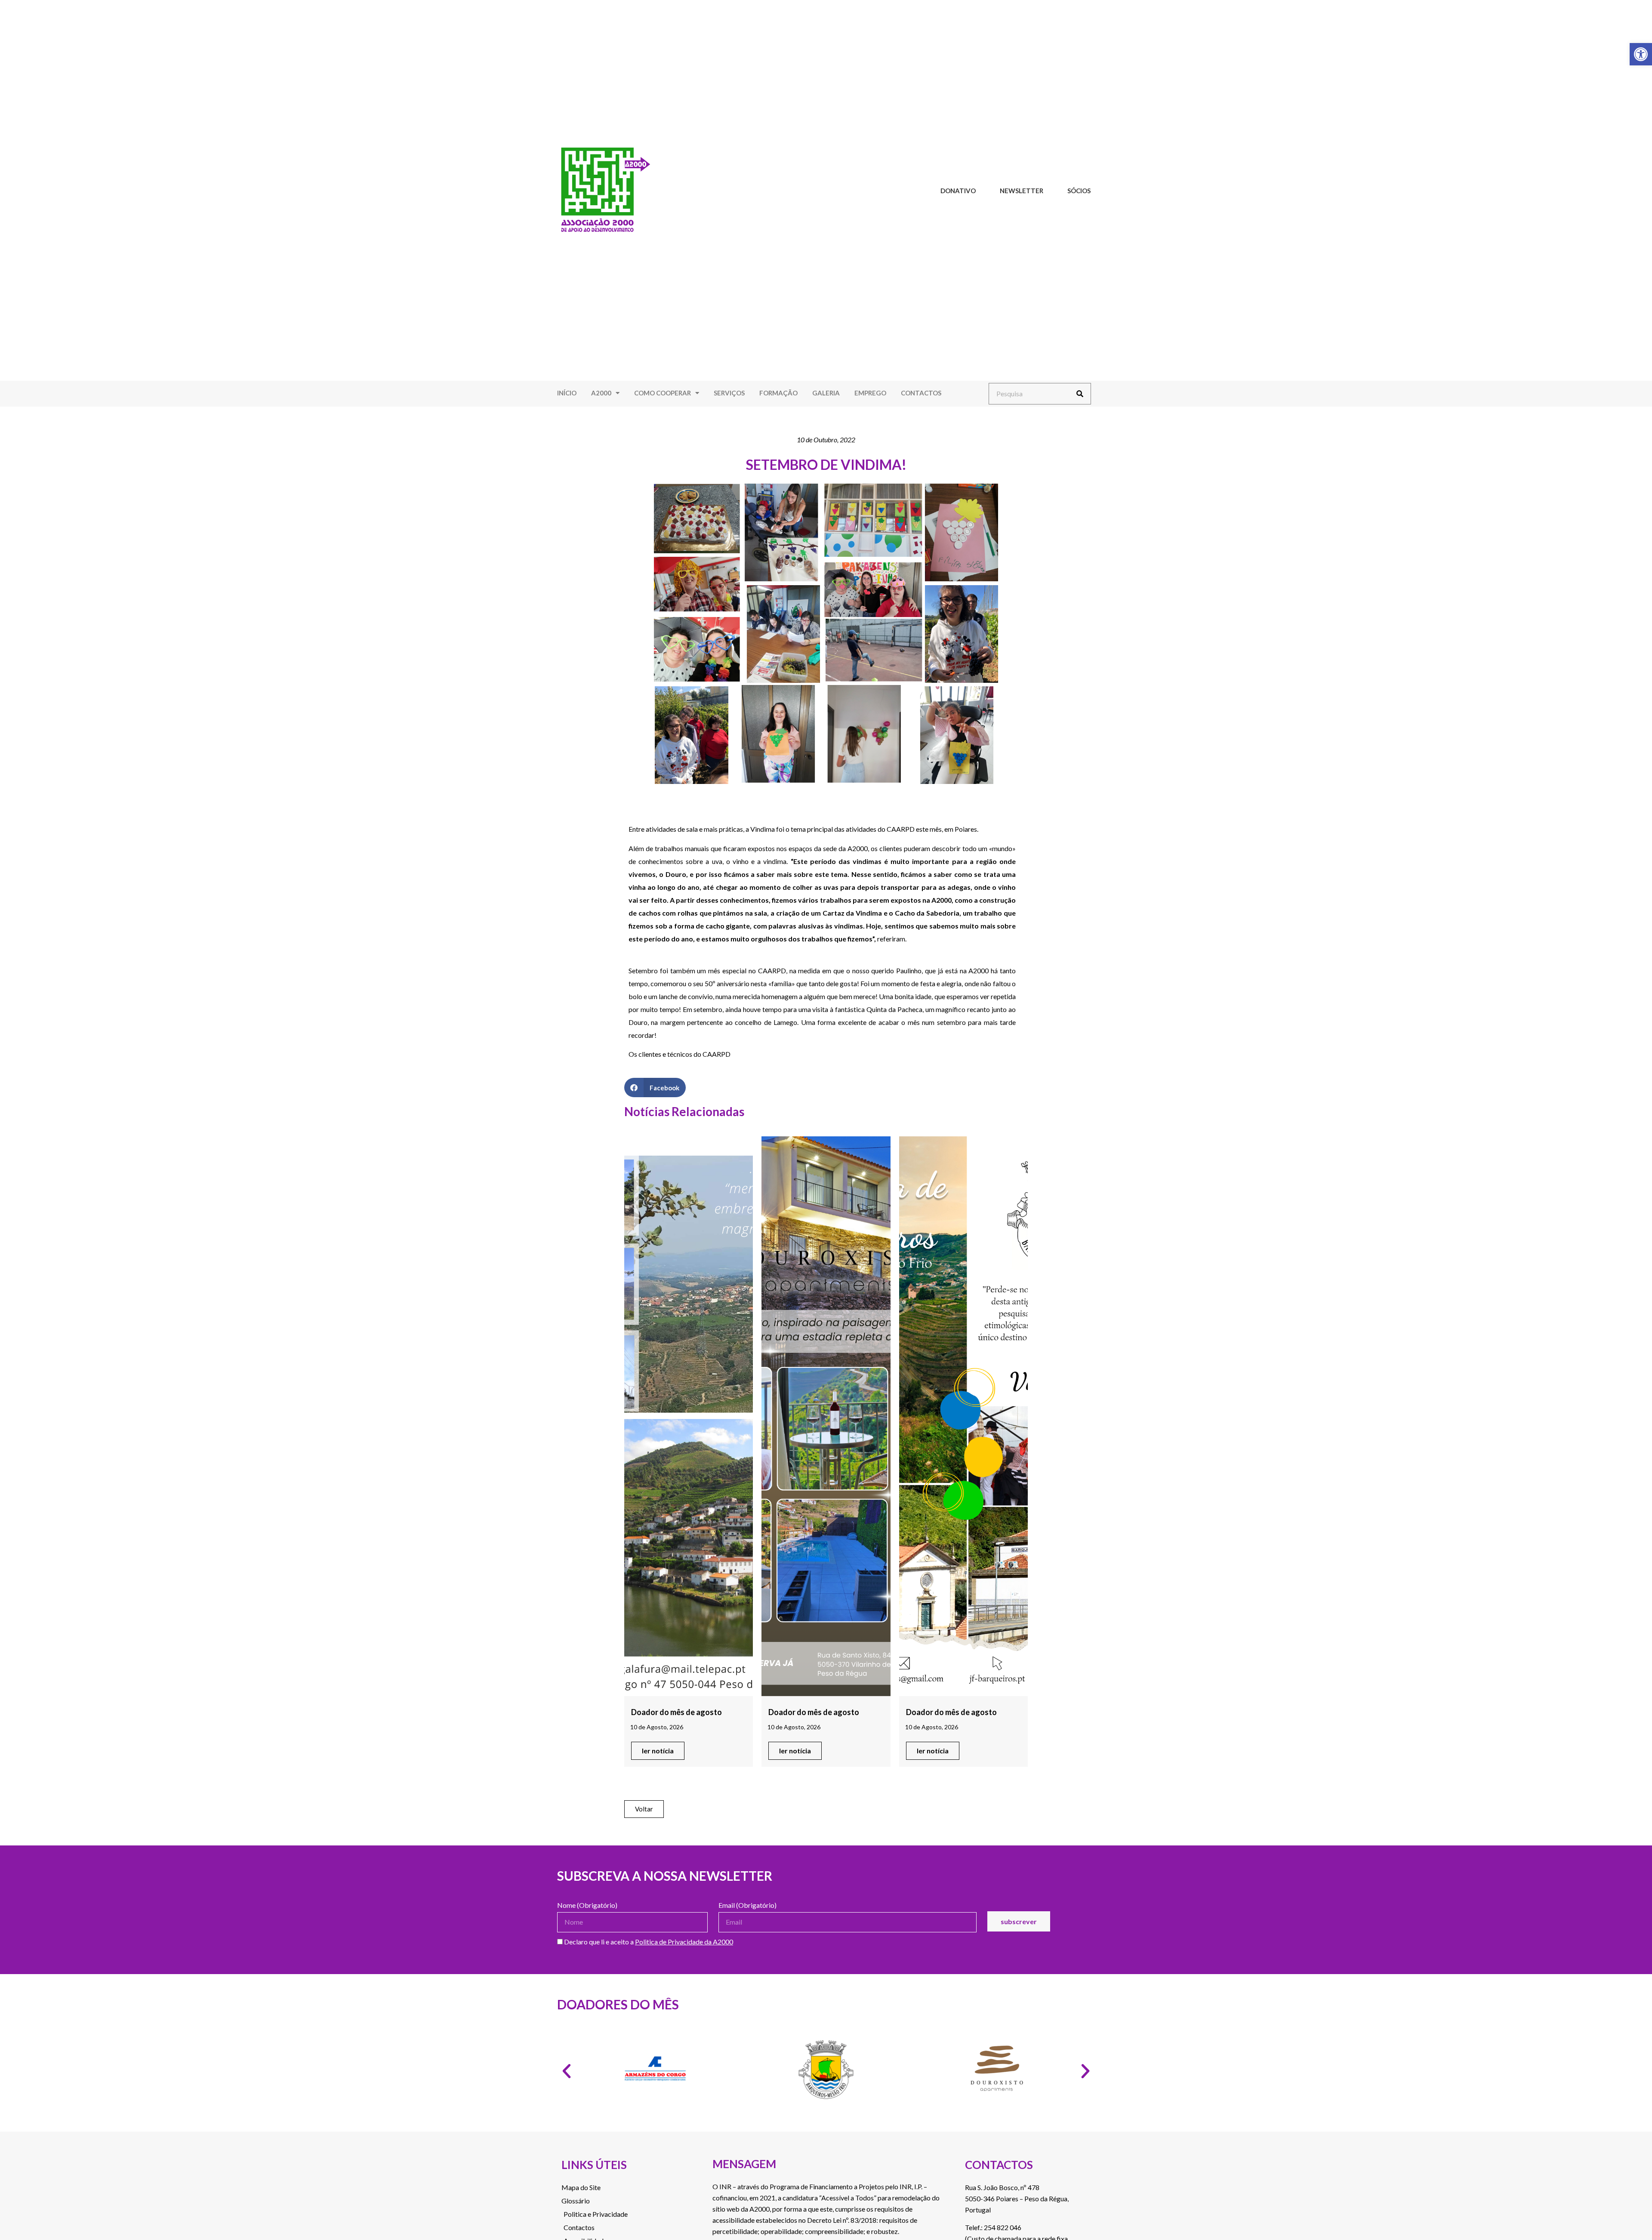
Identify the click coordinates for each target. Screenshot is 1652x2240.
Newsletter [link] (1022, 191)
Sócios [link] (1079, 191)
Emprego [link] (870, 393)
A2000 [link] (601, 393)
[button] (655, 1088)
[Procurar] (1080, 394)
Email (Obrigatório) (747, 1905)
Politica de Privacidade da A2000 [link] (684, 1942)
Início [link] (567, 393)
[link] (1641, 54)
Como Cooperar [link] (663, 393)
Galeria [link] (826, 393)
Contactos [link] (921, 393)
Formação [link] (778, 393)
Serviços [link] (729, 393)
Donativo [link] (958, 191)
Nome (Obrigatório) (587, 1905)
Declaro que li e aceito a (648, 1942)
